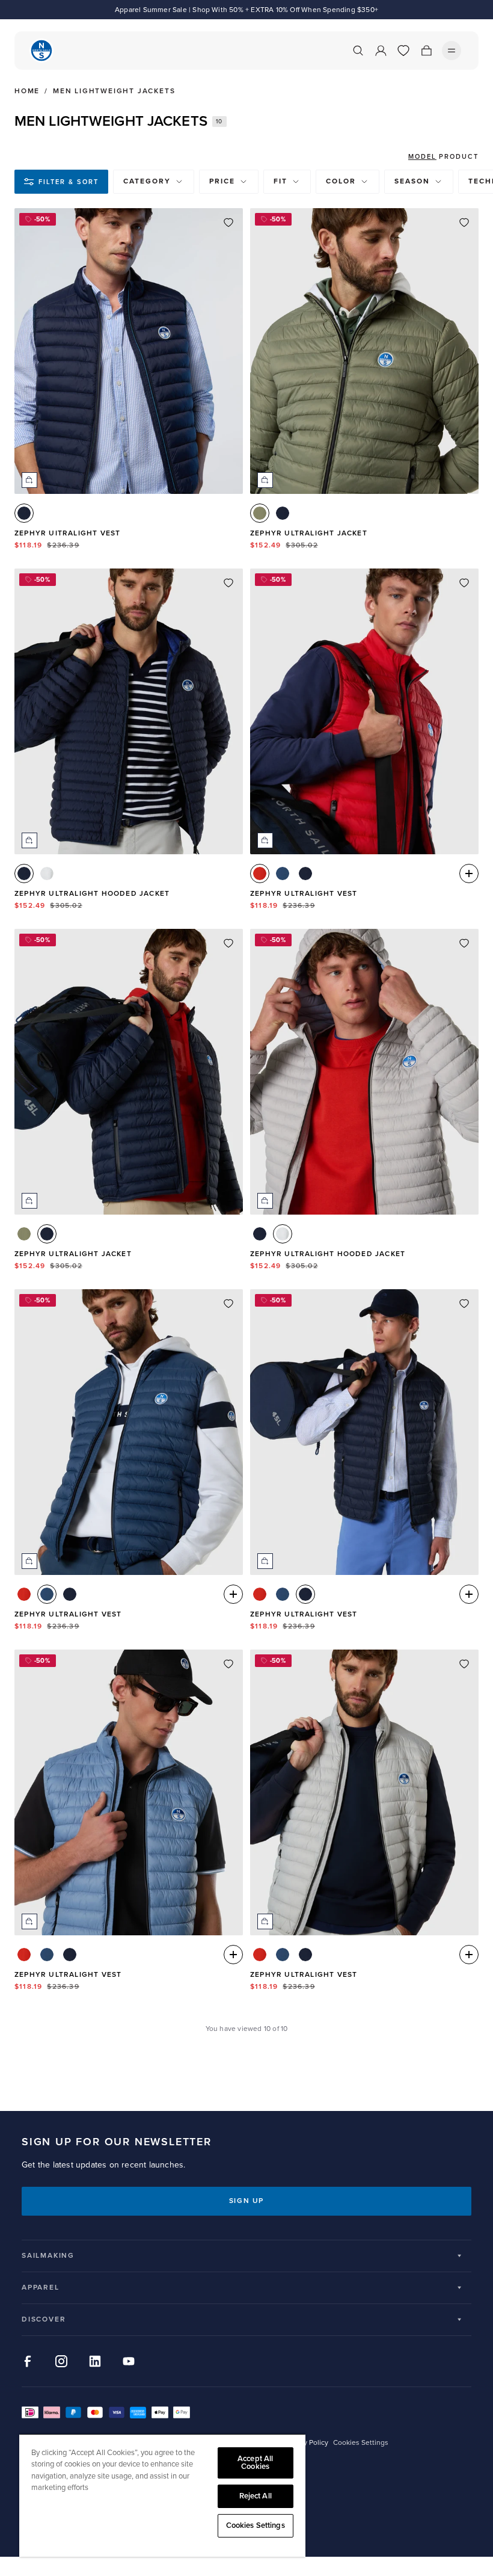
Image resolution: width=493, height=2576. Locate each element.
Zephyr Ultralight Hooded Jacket (92, 894)
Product (459, 157)
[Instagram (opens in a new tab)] (61, 2361)
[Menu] (452, 51)
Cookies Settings (256, 2525)
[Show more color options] (469, 874)
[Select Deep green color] (260, 513)
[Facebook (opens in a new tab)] (28, 2361)
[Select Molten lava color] (260, 874)
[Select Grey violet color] (47, 874)
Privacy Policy (306, 2443)
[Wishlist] (403, 51)
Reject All (256, 2496)
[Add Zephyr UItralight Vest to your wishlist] (228, 223)
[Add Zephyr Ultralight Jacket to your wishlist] (464, 223)
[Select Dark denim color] (283, 874)
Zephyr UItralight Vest (67, 533)
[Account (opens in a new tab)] (381, 51)
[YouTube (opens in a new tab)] (129, 2361)
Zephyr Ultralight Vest (304, 894)
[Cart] (426, 51)
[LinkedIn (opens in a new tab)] (95, 2361)
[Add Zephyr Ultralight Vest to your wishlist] (464, 583)
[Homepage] (41, 51)
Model (422, 157)
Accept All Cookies (255, 2463)
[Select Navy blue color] (24, 513)
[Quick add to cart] (29, 480)
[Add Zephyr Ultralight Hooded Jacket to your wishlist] (228, 583)
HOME (27, 91)
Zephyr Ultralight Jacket (309, 533)
